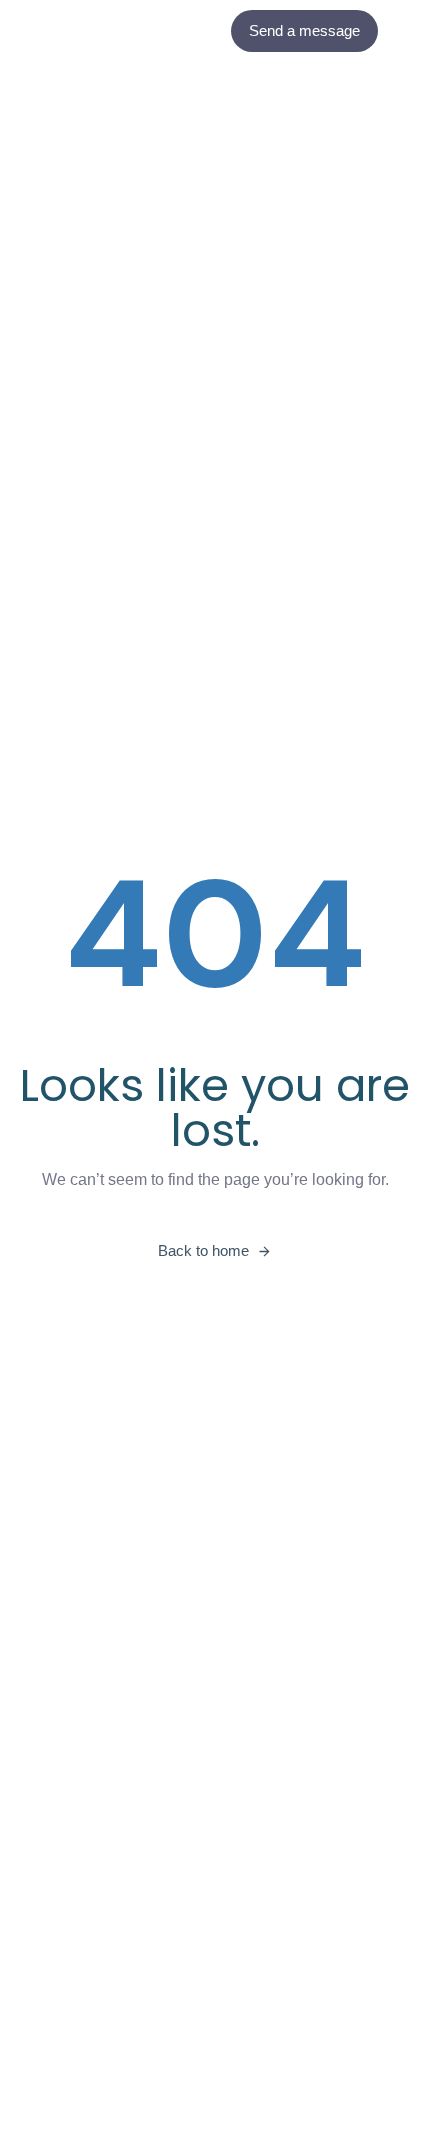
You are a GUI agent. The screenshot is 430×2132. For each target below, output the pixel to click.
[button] (409, 30)
